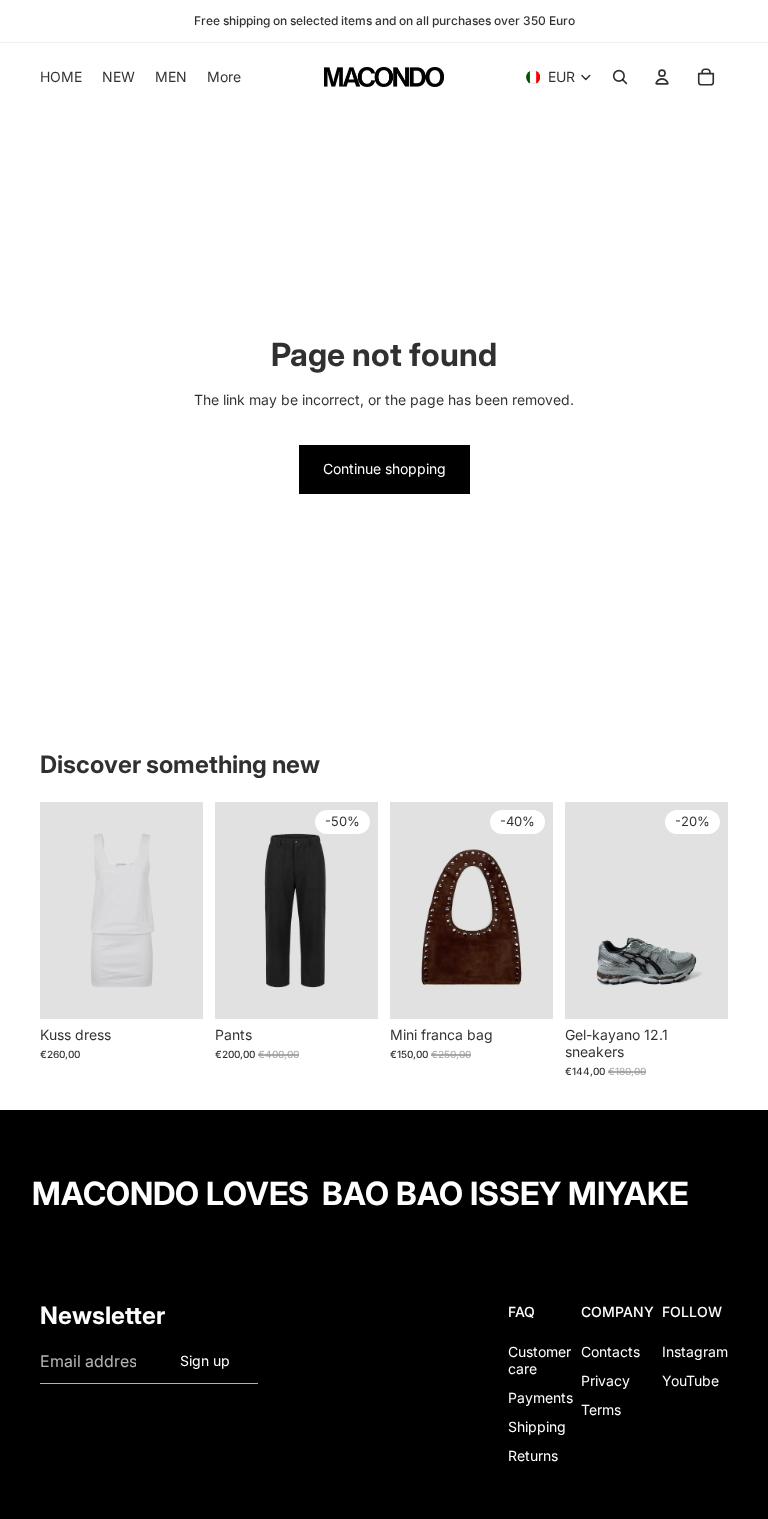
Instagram (695, 1351)
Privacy (605, 1380)
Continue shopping (384, 468)
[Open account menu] (662, 77)
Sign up (205, 1360)
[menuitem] (224, 77)
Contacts (610, 1351)
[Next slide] (187, 910)
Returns (533, 1455)
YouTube (690, 1380)
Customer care (539, 1360)
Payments (540, 1397)
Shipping (537, 1426)
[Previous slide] (55, 910)
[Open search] (620, 77)
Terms (601, 1409)
